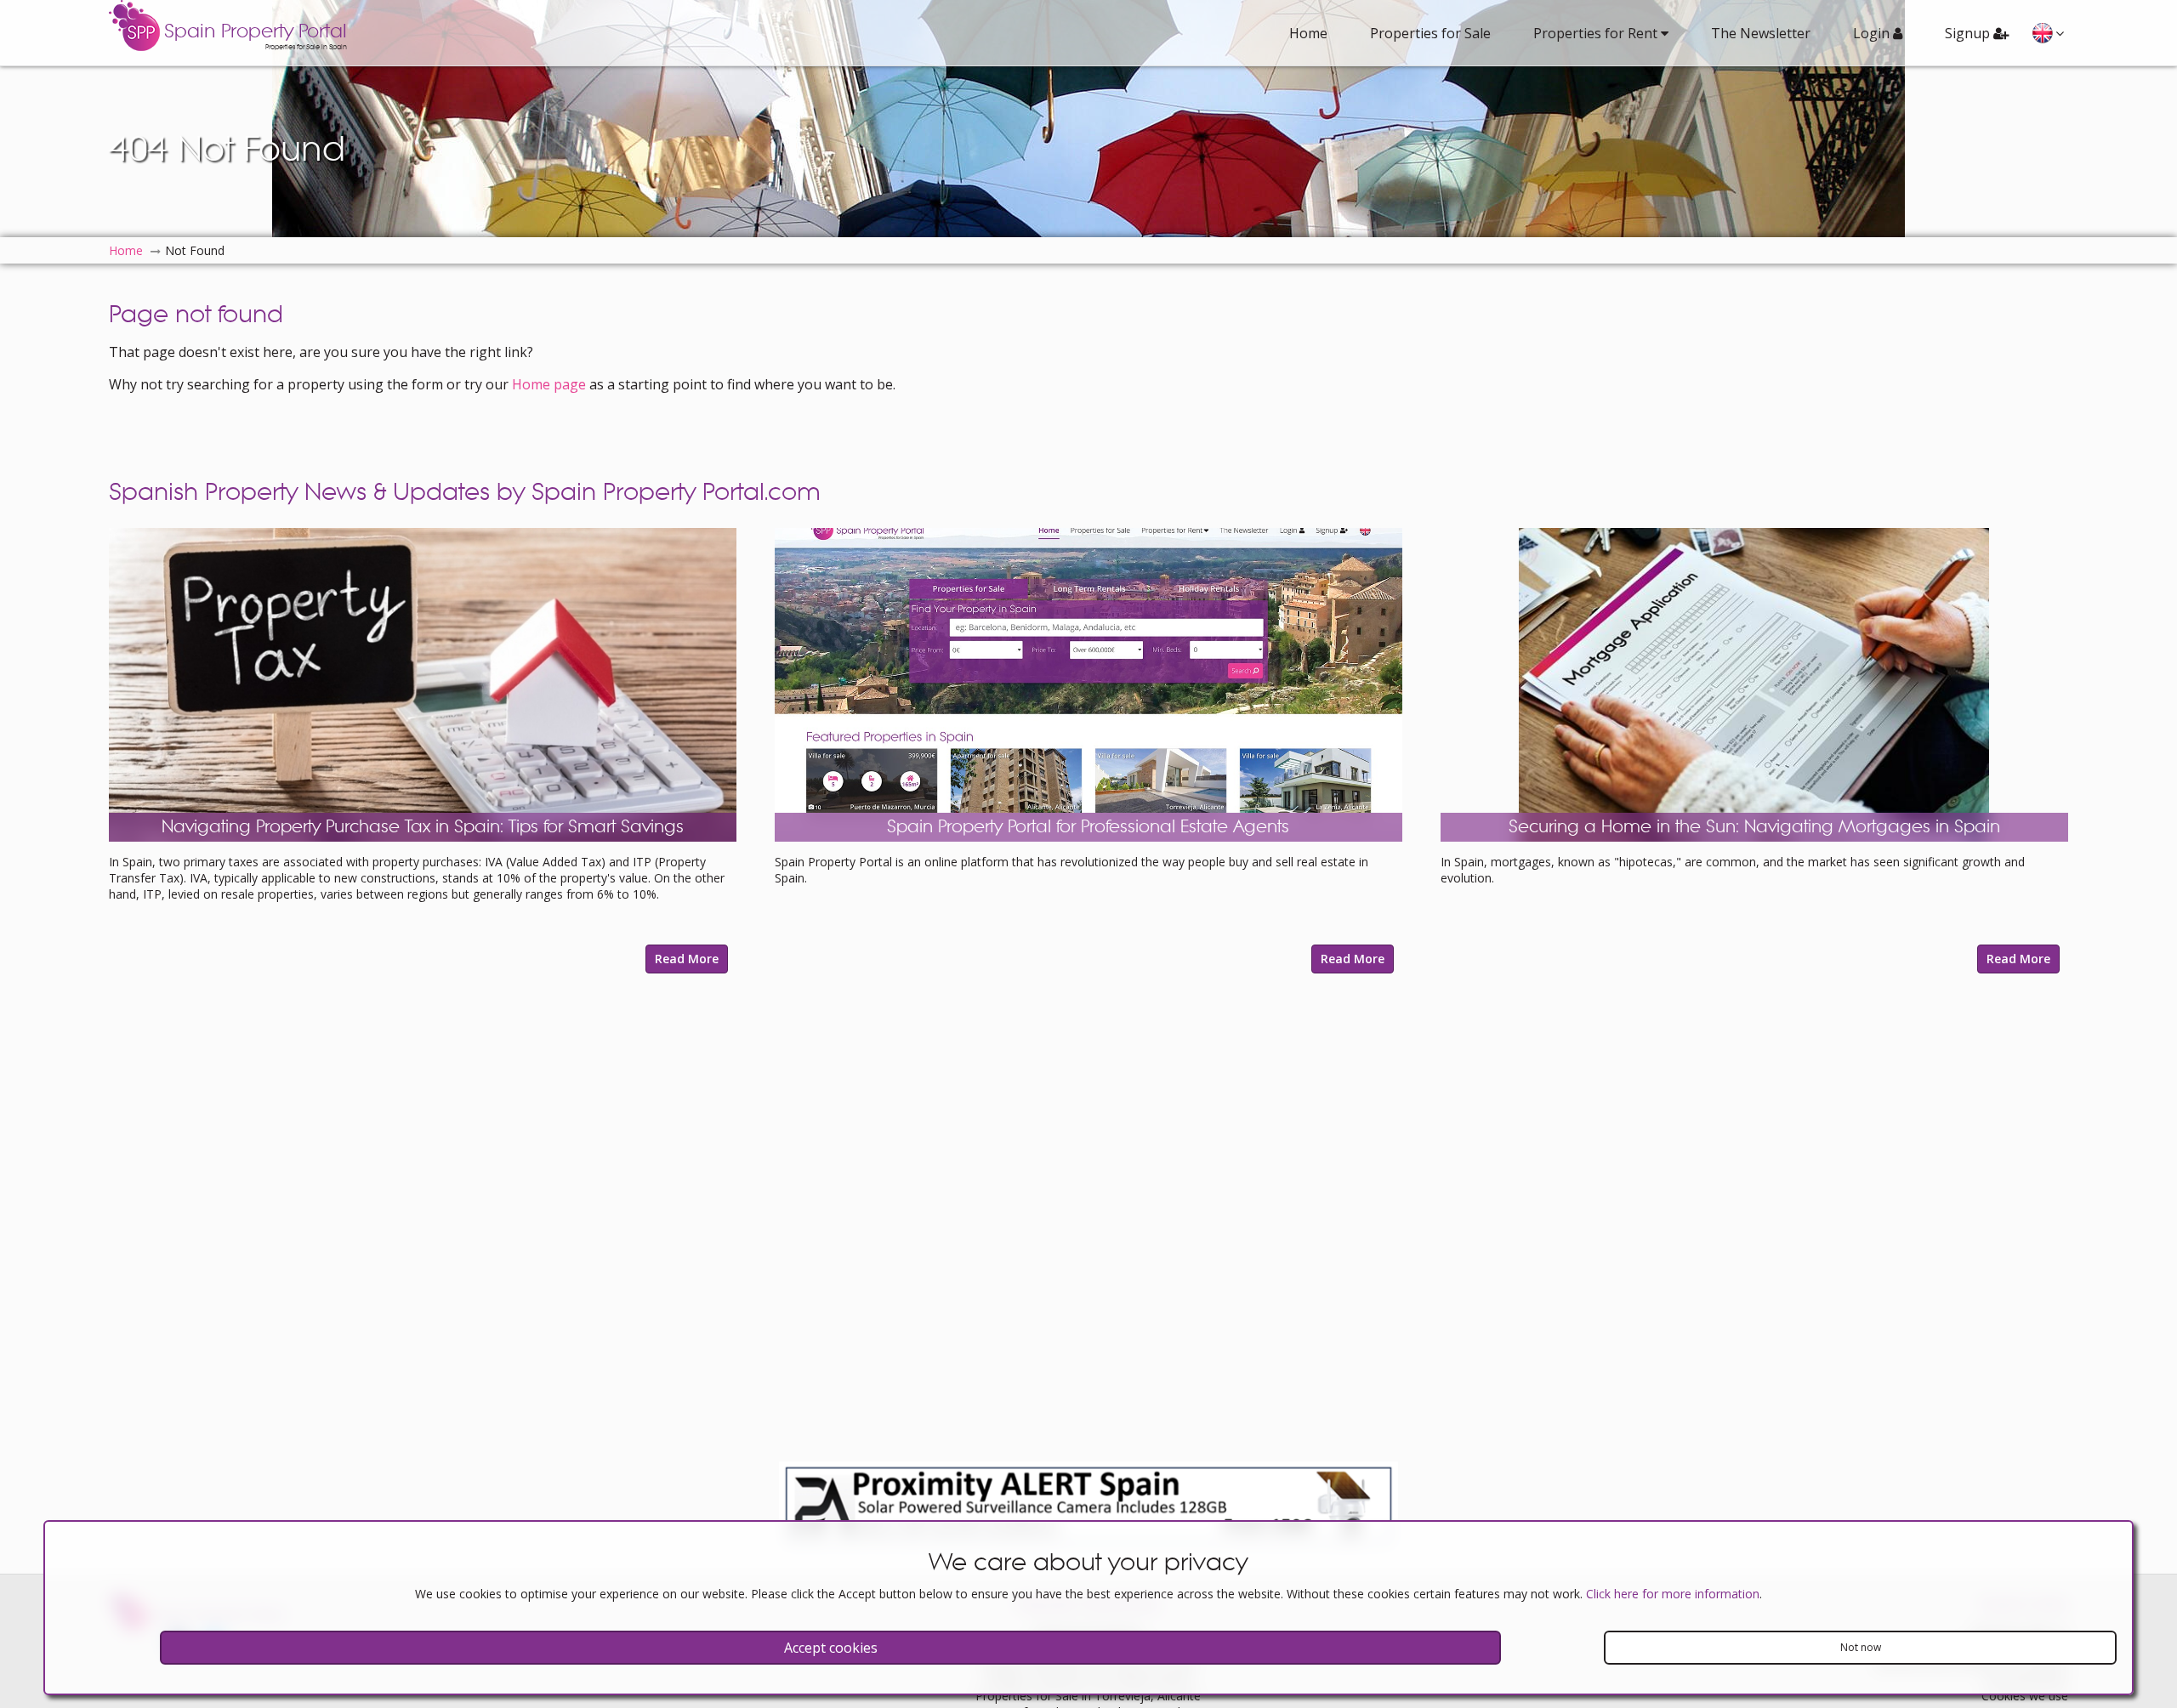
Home (1308, 33)
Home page (549, 384)
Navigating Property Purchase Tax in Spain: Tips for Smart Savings (423, 827)
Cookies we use (2025, 1696)
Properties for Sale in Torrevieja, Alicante (1088, 1696)
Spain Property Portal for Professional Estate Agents (1088, 827)
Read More (687, 959)
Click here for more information (1673, 1594)
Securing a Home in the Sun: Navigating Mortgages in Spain (1754, 827)
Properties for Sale (1430, 33)
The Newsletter (1761, 33)
